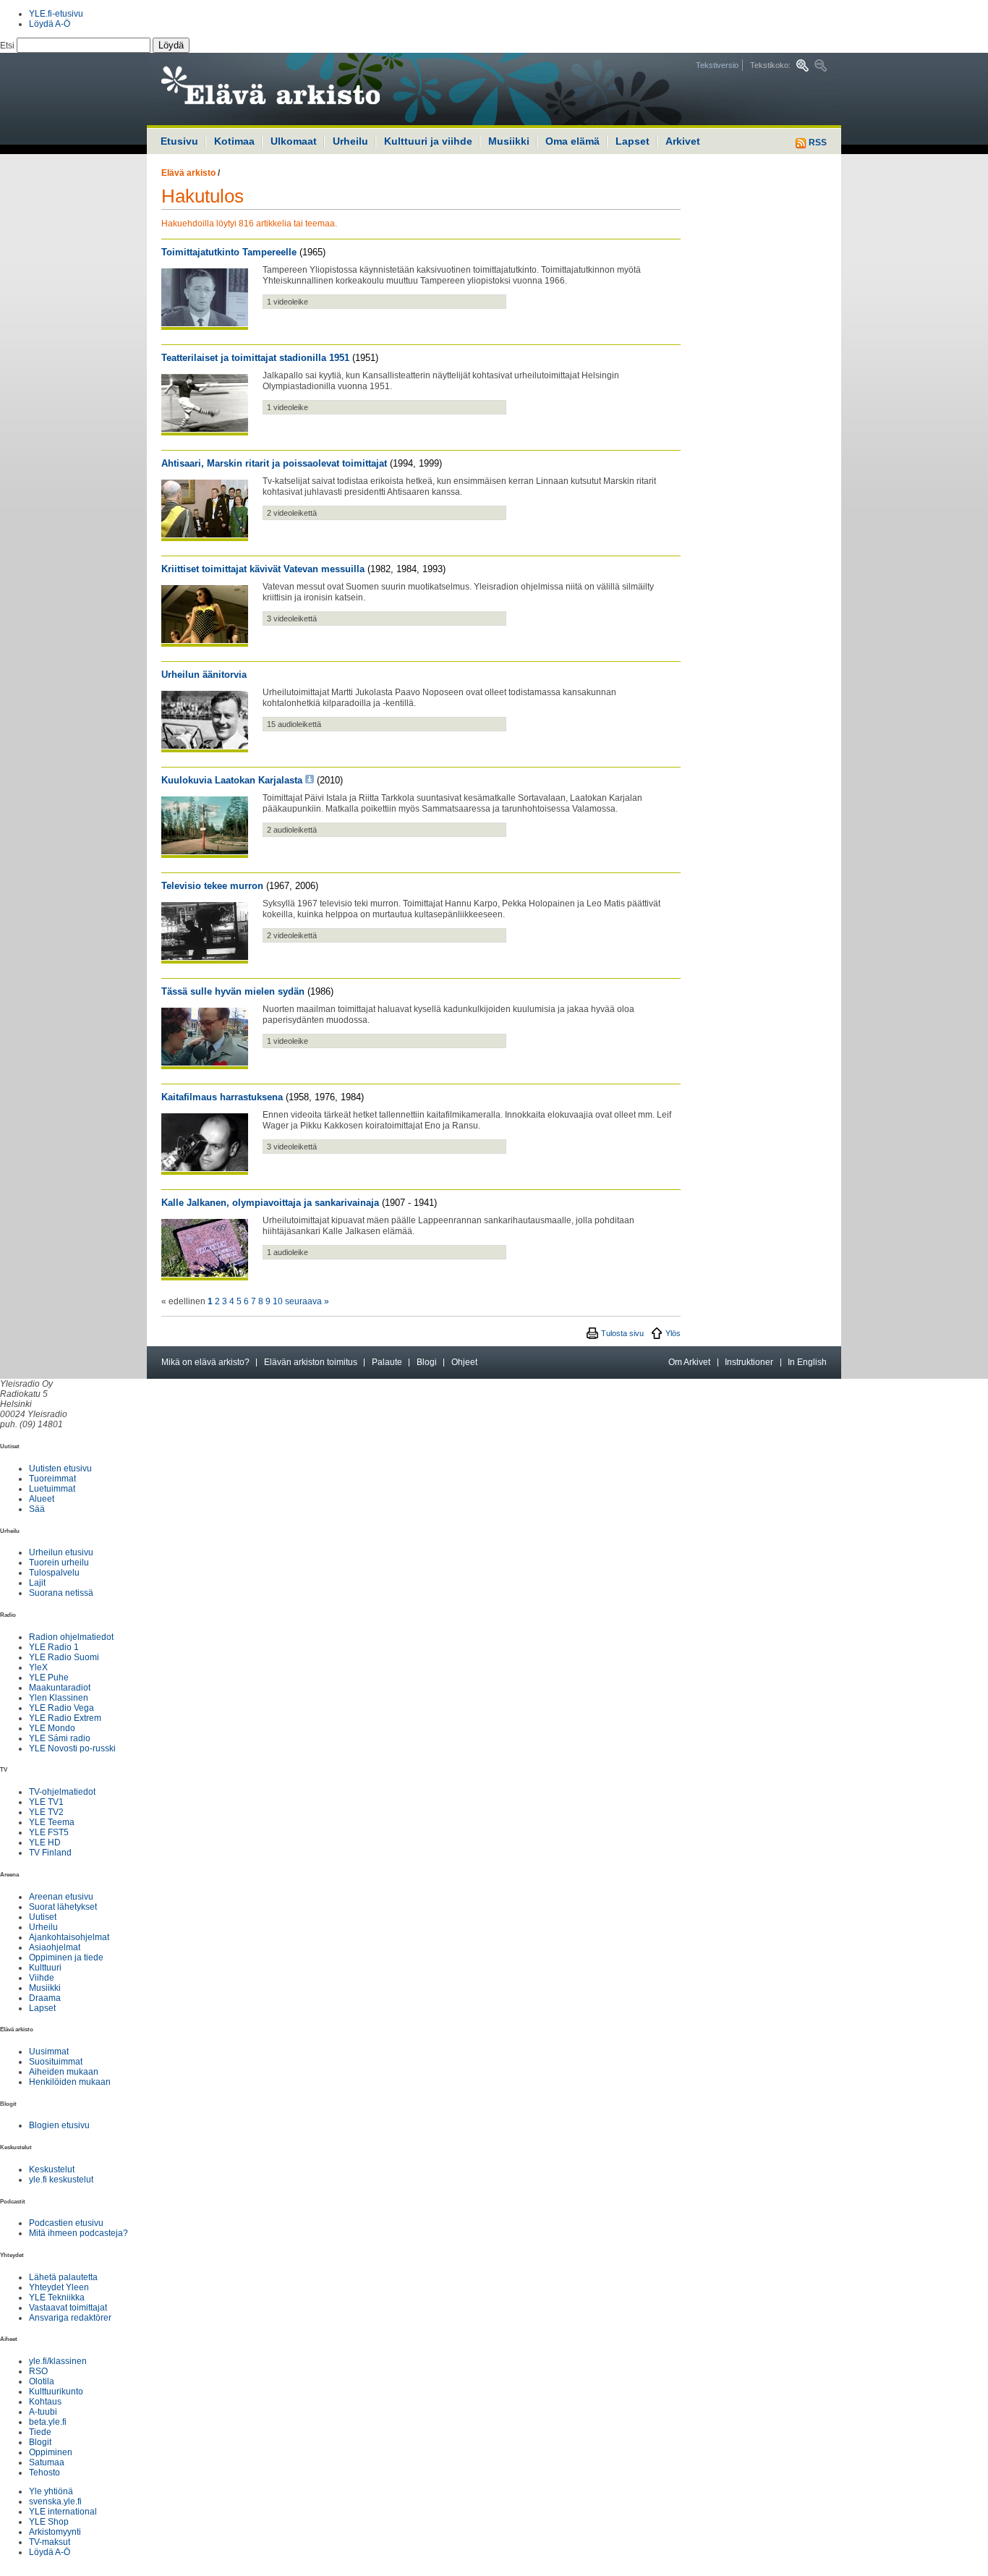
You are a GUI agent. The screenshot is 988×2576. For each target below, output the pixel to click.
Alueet (42, 1499)
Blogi (427, 1362)
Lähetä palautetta (63, 2277)
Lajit (37, 1583)
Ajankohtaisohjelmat (69, 1937)
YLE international (63, 2512)
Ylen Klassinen (59, 1698)
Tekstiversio (717, 65)
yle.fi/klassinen (58, 2361)
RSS (817, 143)
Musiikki (509, 141)
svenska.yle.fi (55, 2501)
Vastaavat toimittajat (68, 2308)
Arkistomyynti (55, 2532)
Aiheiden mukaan (64, 2072)
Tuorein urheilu (59, 1563)
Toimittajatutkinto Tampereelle (229, 252)
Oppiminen (51, 2452)
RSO (38, 2371)
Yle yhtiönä (51, 2491)
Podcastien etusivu (66, 2223)
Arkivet (683, 141)
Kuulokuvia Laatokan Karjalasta (232, 780)
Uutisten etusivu (60, 1468)
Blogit (40, 2442)
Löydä (171, 45)
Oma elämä (572, 141)
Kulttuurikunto (56, 2392)
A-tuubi (43, 2412)
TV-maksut (50, 2542)
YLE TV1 (46, 1802)
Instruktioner (749, 1362)
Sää (37, 1509)
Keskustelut (52, 2169)
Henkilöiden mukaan (70, 2082)
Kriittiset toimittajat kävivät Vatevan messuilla (263, 569)
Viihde (42, 1978)
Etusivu (179, 141)
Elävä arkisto (188, 173)
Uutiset (43, 1917)
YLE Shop (49, 2522)
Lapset (633, 141)
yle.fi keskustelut (61, 2180)
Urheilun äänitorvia (204, 675)
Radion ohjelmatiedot (71, 1637)
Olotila (42, 2381)
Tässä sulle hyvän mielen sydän (233, 991)
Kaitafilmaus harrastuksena (222, 1097)
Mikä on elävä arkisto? (205, 1362)
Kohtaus (45, 2402)
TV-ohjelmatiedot (62, 1792)
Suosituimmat (56, 2062)
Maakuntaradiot (60, 1688)
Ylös (673, 1333)
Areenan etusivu (61, 1897)
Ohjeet (464, 1362)
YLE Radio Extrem (65, 1718)
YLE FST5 (49, 1832)
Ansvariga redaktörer (70, 2318)
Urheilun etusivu (61, 1552)
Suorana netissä (61, 1593)
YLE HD (45, 1842)
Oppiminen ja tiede (66, 1957)
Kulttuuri (45, 1968)
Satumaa (47, 2462)
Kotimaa (234, 141)
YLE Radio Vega (61, 1708)
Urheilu (350, 141)
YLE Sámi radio (60, 1738)
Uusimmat (49, 2052)
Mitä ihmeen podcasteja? (78, 2233)
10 (278, 1301)
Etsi (8, 46)
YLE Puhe (49, 1678)
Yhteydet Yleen (59, 2287)
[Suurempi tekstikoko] (802, 65)
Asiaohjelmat (55, 1947)
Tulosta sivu (622, 1333)
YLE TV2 (46, 1812)
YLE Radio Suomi (64, 1657)
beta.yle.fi (48, 2422)
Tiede (40, 2432)
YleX (38, 1667)
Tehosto (44, 2473)
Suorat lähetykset (63, 1907)
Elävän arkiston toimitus (311, 1362)
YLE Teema (52, 1822)
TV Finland (50, 1853)
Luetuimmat (52, 1489)
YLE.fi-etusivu (56, 14)
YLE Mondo (52, 1728)
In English (807, 1362)
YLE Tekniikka (57, 2297)
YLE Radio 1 (54, 1647)
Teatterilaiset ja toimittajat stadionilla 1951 (255, 358)
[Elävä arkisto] (310, 89)
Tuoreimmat (52, 1479)
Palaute (387, 1362)
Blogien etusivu (59, 2125)
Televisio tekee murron (212, 886)
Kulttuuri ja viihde (428, 141)
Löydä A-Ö (50, 24)
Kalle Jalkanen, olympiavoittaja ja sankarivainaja (270, 1203)
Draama (45, 1998)
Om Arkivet (689, 1362)
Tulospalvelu (54, 1573)
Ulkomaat (294, 141)
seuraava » (307, 1301)
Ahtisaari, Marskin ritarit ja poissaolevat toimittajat (274, 463)
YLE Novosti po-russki (72, 1748)
